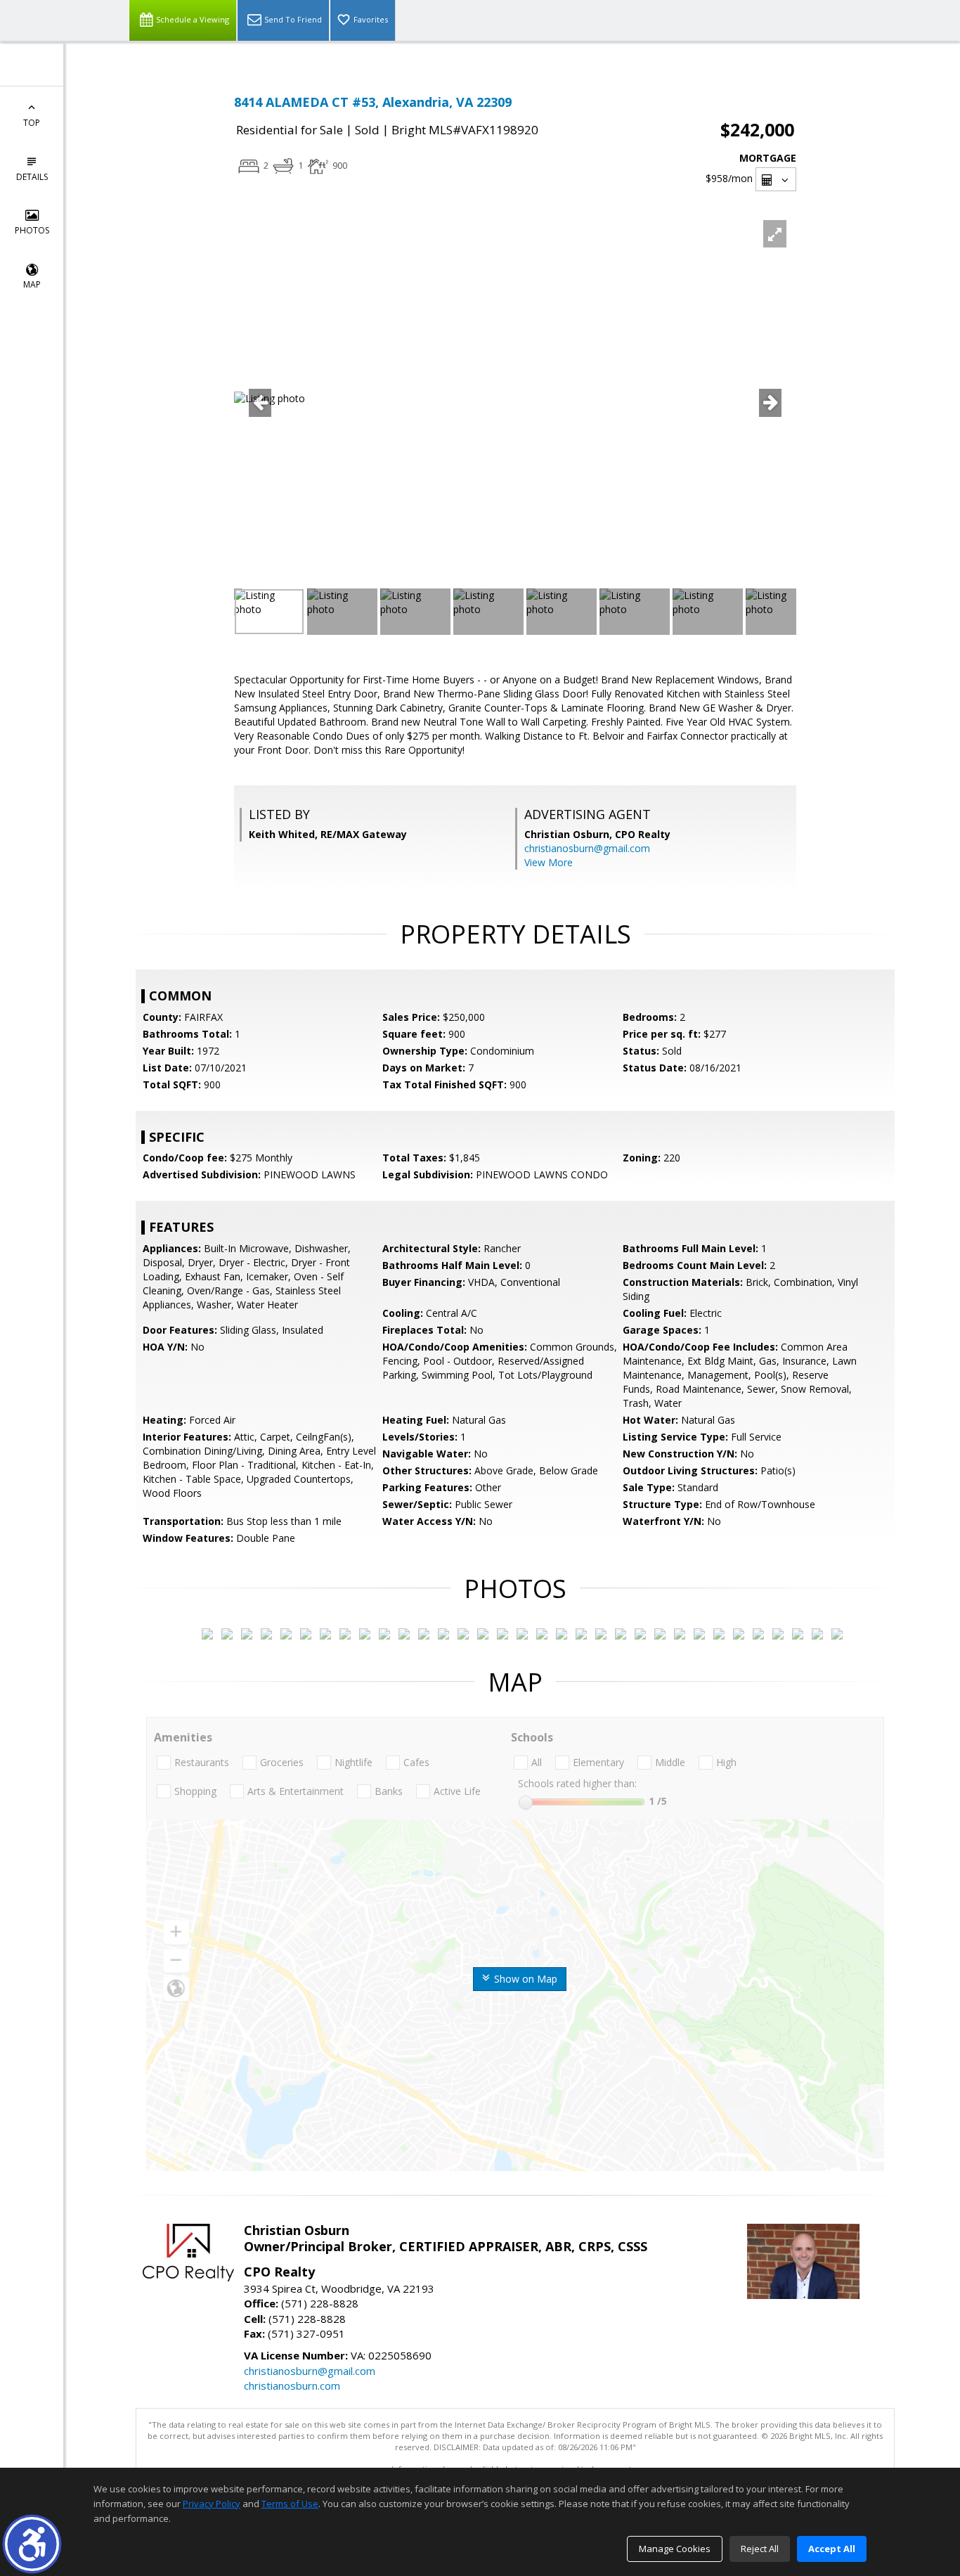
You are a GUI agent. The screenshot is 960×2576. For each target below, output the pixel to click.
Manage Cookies (675, 2549)
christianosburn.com (292, 2385)
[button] (32, 2544)
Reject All (760, 2549)
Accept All (832, 2549)
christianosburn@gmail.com (587, 848)
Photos (32, 230)
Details (32, 177)
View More (549, 862)
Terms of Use (290, 2504)
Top (32, 123)
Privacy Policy (212, 2504)
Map (32, 284)
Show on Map (524, 1979)
